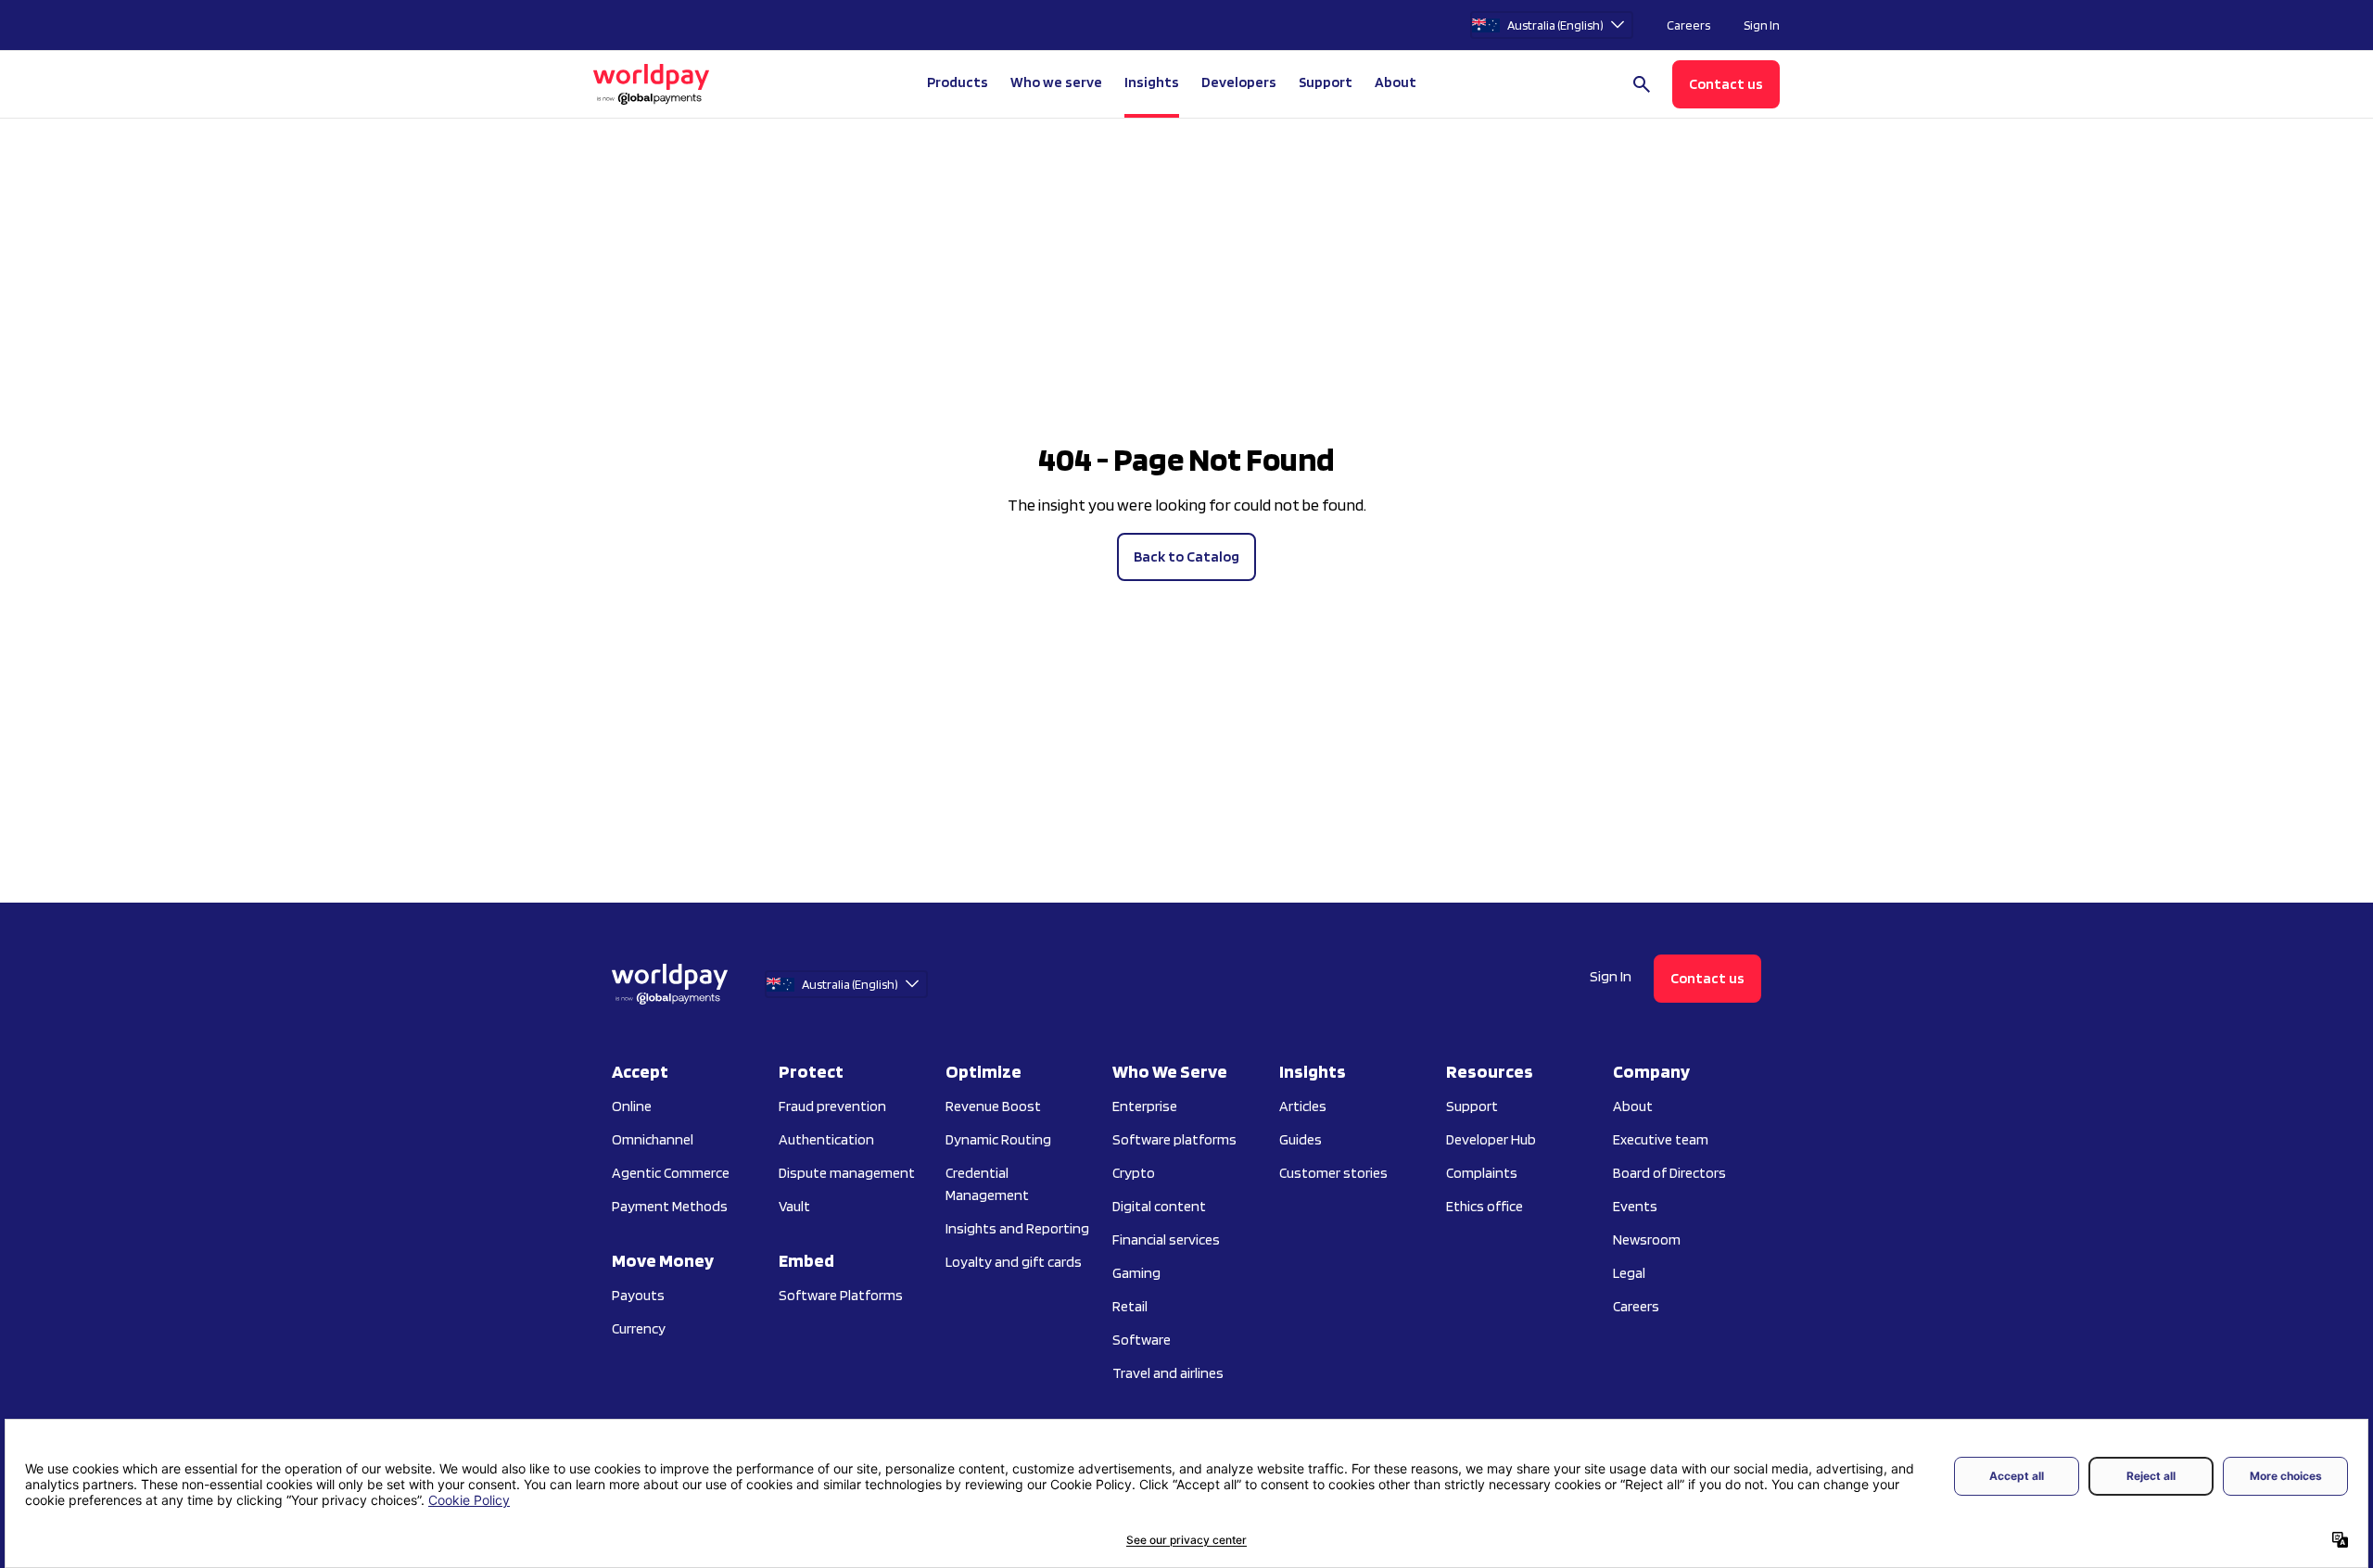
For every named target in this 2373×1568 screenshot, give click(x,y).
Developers (1239, 82)
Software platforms (1174, 1139)
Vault (794, 1206)
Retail (1130, 1306)
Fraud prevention (832, 1106)
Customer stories (1333, 1173)
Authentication (826, 1139)
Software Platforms (841, 1295)
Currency (639, 1328)
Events (1635, 1206)
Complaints (1482, 1173)
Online (632, 1106)
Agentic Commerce (671, 1173)
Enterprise (1145, 1106)
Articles (1303, 1106)
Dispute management (847, 1173)
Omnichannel (653, 1139)
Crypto (1134, 1173)
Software (1142, 1340)
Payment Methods (670, 1206)
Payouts (638, 1295)
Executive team (1661, 1139)
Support (1326, 82)
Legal (1629, 1273)
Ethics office (1485, 1206)
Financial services (1166, 1239)
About (1633, 1106)
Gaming (1136, 1273)
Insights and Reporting (1017, 1228)
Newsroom (1647, 1239)
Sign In (1762, 25)
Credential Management (987, 1184)
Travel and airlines (1168, 1373)
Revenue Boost (993, 1106)
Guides (1301, 1139)
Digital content (1159, 1206)
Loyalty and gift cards (1014, 1262)
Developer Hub (1491, 1139)
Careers (1688, 25)
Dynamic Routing (998, 1139)
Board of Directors (1669, 1173)
